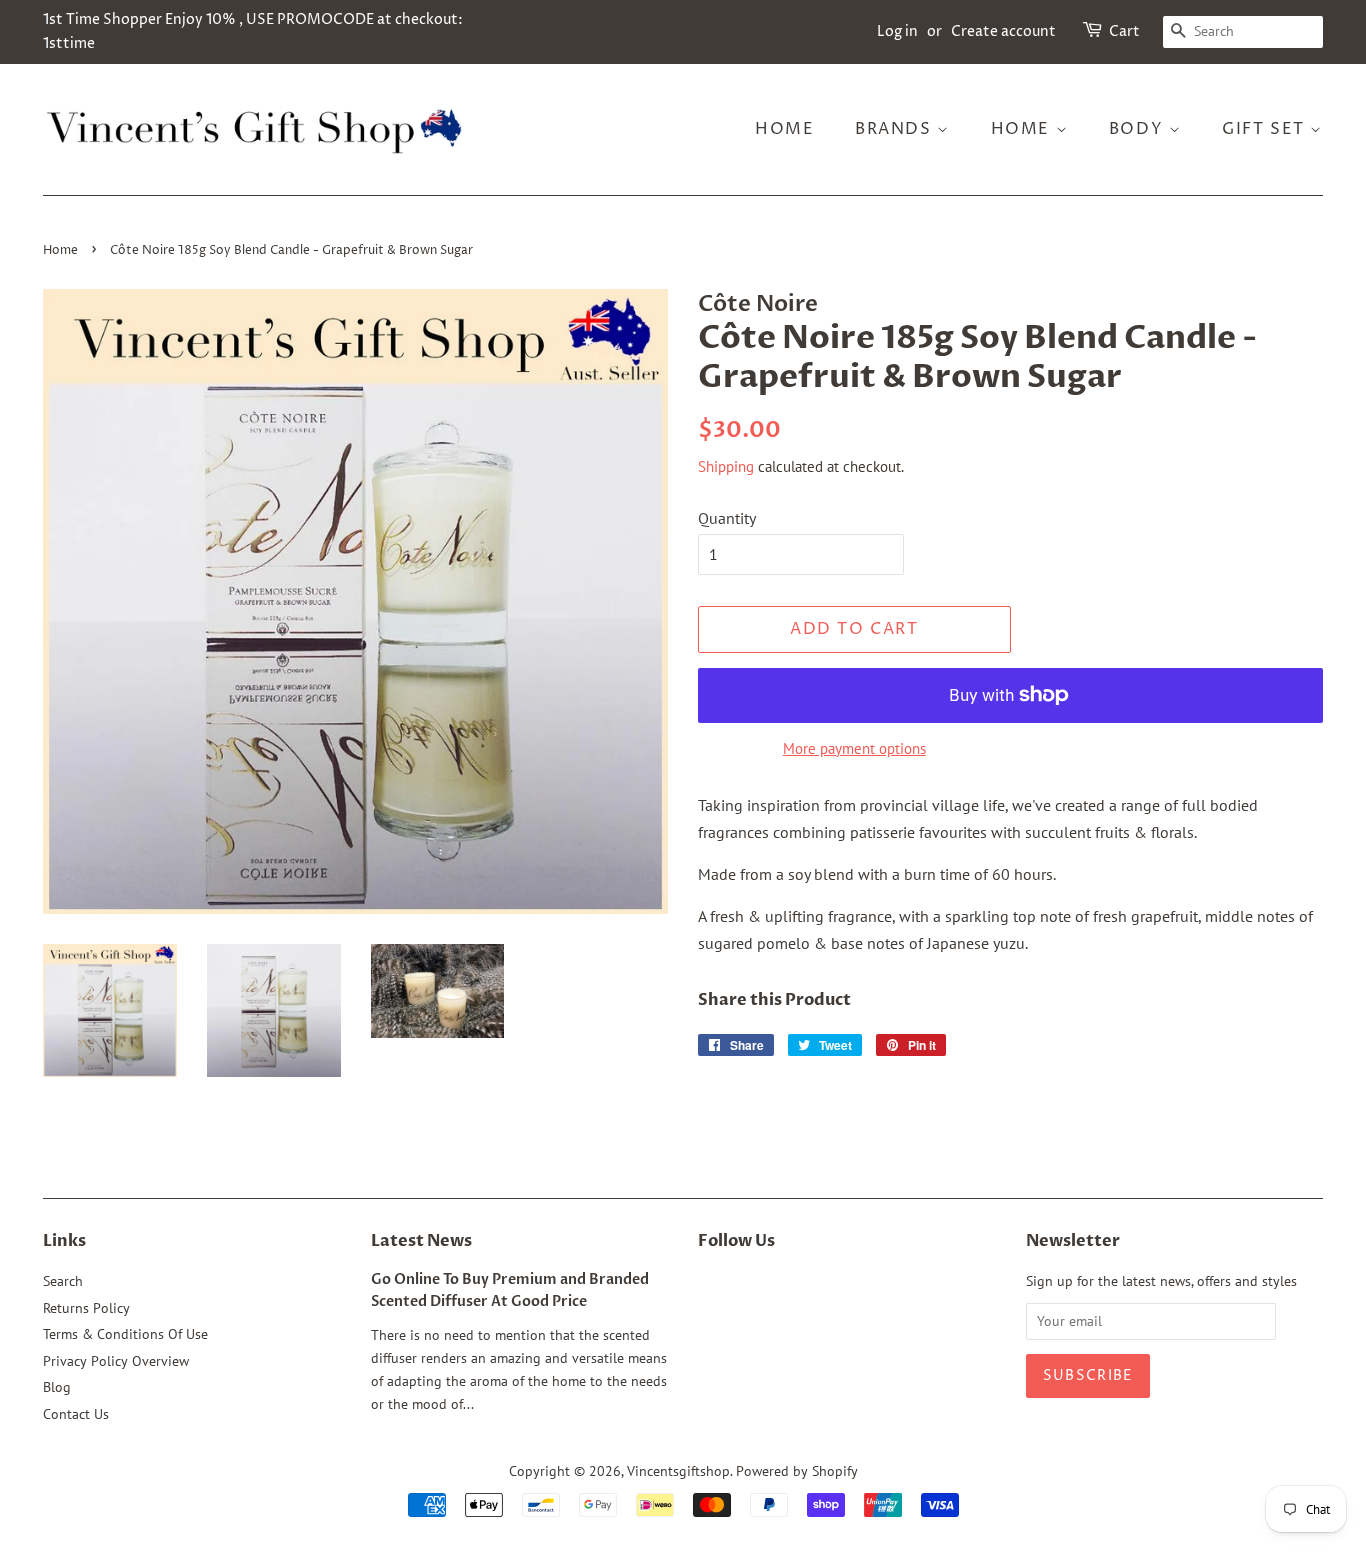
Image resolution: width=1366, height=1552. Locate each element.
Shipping (726, 466)
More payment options (854, 748)
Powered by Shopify (797, 1471)
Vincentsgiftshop (678, 1471)
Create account (1003, 31)
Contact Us (76, 1414)
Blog (57, 1387)
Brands (896, 129)
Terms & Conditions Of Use (125, 1334)
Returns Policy (86, 1308)
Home (784, 129)
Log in (897, 31)
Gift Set (1266, 129)
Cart (1124, 31)
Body (1139, 129)
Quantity (727, 518)
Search (63, 1281)
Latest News (421, 1241)
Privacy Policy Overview (116, 1361)
